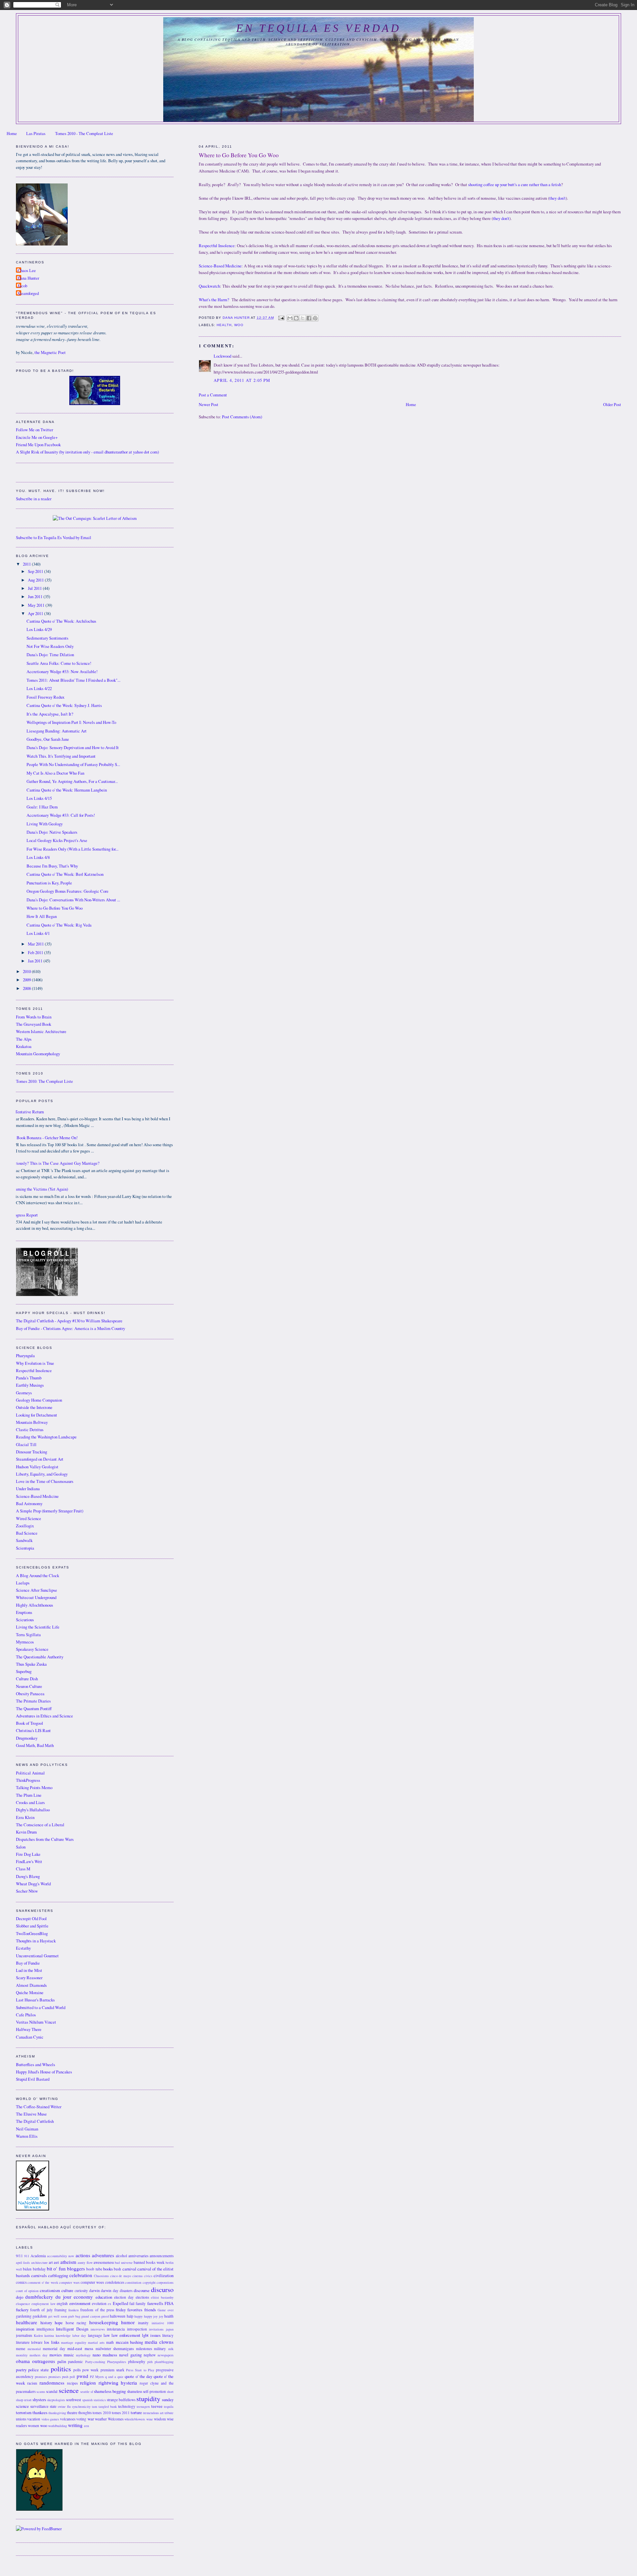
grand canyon (91, 2316)
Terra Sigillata (28, 1635)
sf (92, 2392)
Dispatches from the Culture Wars (45, 1839)
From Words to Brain (34, 1017)
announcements (162, 2256)
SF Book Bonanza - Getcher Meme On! (44, 1138)
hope (59, 2323)
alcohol (121, 2256)
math (110, 2342)
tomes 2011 (121, 2413)
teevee (157, 2406)
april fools (23, 2263)
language (95, 2335)
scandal (52, 2391)
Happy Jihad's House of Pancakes (44, 2072)
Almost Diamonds (31, 1985)
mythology (83, 2355)
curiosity (81, 2291)
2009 (27, 980)
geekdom (40, 2316)
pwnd (82, 2376)
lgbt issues (151, 2335)
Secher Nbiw (27, 1891)
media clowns (159, 2342)
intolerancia (116, 2329)
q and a (111, 2377)
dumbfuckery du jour (48, 2297)
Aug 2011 (36, 580)
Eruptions (24, 1612)
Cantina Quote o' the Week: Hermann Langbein (67, 790)
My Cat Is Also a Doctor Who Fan (55, 773)
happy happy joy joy (149, 2316)
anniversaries (138, 2256)
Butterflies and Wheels (35, 2065)
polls (77, 2370)
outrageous (44, 2361)
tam (95, 2406)
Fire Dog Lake (28, 1854)
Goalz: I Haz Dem (42, 807)
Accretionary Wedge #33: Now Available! (62, 672)
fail (132, 2303)
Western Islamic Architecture (41, 1032)
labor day (79, 2335)
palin (62, 2362)
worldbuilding (58, 2426)
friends (150, 2310)
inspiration (25, 2329)
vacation (34, 2419)
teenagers (143, 2406)
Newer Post (209, 405)
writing (75, 2425)
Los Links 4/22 (39, 689)
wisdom (160, 2419)
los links (52, 2342)
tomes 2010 (102, 2413)
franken (73, 2310)
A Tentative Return (27, 1112)
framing (61, 2310)
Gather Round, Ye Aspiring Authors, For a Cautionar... (72, 781)
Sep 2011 (36, 571)
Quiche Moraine (30, 1993)
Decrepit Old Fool (31, 1919)
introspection (137, 2329)
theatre (72, 2413)
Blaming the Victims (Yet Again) (39, 1189)
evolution (99, 2303)
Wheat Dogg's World (33, 1884)
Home (12, 134)
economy (83, 2297)
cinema (138, 2276)
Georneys (24, 1393)
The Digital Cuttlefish (35, 2121)
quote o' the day (138, 2376)
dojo (20, 2297)
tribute (169, 2413)
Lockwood (222, 356)
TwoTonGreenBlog (32, 1934)
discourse (142, 2291)
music (69, 2355)
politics (61, 2369)
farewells (155, 2303)
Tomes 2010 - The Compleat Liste (84, 134)
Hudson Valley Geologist (37, 1467)
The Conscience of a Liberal (40, 1825)
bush (117, 2269)
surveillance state (43, 2406)
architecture (39, 2263)
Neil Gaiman (27, 2129)
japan (170, 2329)
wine (150, 2419)
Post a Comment (213, 395)
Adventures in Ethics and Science (44, 1716)
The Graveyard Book (34, 1024)
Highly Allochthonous (35, 1605)
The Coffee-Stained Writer (39, 2107)
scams (41, 2392)
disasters (126, 2291)
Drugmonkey (27, 1738)
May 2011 (37, 605)
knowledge (63, 2335)
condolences (115, 2282)
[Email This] (290, 318)
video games (50, 2419)
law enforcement (126, 2335)
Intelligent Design (72, 2329)
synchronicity (81, 2406)
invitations (156, 2329)
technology (127, 2406)
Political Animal (30, 1773)
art (51, 2262)
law (107, 2335)
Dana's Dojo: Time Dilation (50, 655)
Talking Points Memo (34, 1788)
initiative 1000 (163, 2323)
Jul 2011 (35, 588)
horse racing (76, 2323)
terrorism (24, 2413)
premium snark (112, 2370)
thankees (40, 2413)
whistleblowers (135, 2419)
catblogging (58, 2276)
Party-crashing (95, 2362)
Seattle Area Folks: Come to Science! (59, 663)
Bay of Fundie (28, 1963)
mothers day (38, 2355)
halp (130, 2316)
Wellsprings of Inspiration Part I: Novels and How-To (71, 722)
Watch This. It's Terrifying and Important (61, 756)
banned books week (149, 2262)
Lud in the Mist (29, 1970)
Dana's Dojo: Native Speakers (52, 832)
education (104, 2297)
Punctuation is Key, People (49, 883)
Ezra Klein (25, 1817)
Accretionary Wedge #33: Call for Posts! (61, 815)
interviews (98, 2329)
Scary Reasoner (29, 1978)
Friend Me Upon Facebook (38, 445)
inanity (143, 2323)
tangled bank (108, 2406)
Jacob (22, 286)
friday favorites (129, 2310)
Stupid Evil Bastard (33, 2079)
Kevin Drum (26, 1832)
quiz (120, 2377)
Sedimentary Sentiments (47, 638)
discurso (162, 2289)
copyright (149, 2282)
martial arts (96, 2342)
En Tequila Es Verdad (318, 28)
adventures (103, 2255)
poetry (21, 2370)
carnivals (39, 2276)
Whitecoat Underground (36, 1598)
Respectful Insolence (217, 246)
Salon (21, 1847)
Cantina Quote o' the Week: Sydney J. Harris (64, 705)
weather (101, 2419)
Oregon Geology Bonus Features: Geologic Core (68, 891)
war (91, 2419)
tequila (169, 2406)
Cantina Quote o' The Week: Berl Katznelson (65, 874)
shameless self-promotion (146, 2391)
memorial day (54, 2349)
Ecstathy (23, 1948)
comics (21, 2282)
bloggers (76, 2268)
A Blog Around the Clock (37, 1576)
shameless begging (110, 2391)
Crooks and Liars (30, 1803)
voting (81, 2419)
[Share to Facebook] (309, 318)
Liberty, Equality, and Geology (42, 1474)
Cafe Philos (26, 2015)
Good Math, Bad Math (35, 1745)
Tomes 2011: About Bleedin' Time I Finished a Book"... (73, 680)
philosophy (137, 2362)
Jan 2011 (36, 961)
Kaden (38, 2335)
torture (136, 2413)
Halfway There (29, 2029)
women (34, 2426)
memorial (34, 2349)
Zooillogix (25, 1526)
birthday (39, 2269)
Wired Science (29, 1519)
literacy (168, 2335)
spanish (87, 2400)
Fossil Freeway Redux (45, 697)
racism (32, 2383)
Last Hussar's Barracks (35, 2000)
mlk (171, 2349)
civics (148, 2276)
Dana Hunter (28, 278)
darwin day (110, 2291)
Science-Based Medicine (220, 266)
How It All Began (42, 916)
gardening (24, 2316)
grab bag (74, 2316)
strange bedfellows (121, 2400)
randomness (52, 2383)
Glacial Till (26, 1445)
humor (128, 2322)
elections (142, 2297)
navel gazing (130, 2355)
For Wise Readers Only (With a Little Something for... (72, 849)
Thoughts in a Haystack (36, 1941)
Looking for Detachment (36, 1415)
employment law (43, 2304)
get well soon (58, 2316)
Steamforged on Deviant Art (40, 1459)
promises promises (48, 2377)
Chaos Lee (27, 271)
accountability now (61, 2256)
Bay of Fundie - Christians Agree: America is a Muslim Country (71, 1328)
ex (109, 2304)
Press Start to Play (140, 2370)
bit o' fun (56, 2268)
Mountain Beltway (32, 1422)
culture (67, 2291)
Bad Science (27, 1533)
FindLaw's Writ (29, 1862)
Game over (166, 2310)
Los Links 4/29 (39, 629)
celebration (81, 2275)
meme (21, 2349)
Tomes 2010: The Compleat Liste (44, 1081)
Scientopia (25, 1548)
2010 (27, 972)
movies (56, 2355)
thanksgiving (57, 2413)
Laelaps (23, 1583)
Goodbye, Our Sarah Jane (48, 739)
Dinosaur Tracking (32, 1452)
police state (38, 2370)
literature (23, 2342)
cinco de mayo (121, 2276)
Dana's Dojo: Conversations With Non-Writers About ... (73, 900)
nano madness (105, 2355)
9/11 (19, 2256)
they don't (558, 198)
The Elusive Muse (31, 2114)
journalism (24, 2335)
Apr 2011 (36, 614)
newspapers (166, 2355)
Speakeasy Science (32, 1649)
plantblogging (164, 2362)
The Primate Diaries (33, 1701)
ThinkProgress (28, 1780)
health (224, 325)
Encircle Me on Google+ (37, 437)
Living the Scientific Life (38, 1627)
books (108, 2269)
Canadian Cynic (30, 2037)
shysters (39, 2400)
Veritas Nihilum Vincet (36, 2022)
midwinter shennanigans (115, 2349)
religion (88, 2383)
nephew (150, 2355)
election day (124, 2297)
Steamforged (28, 293)
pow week (90, 2370)
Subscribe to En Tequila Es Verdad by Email (54, 538)
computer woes (92, 2282)
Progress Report (24, 1215)
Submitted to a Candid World (41, 2008)
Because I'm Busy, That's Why (52, 866)
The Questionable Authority (40, 1657)
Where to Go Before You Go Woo (55, 908)
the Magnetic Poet (50, 352)
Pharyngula (25, 1356)
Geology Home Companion (39, 1400)
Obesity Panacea (30, 1694)
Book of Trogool (30, 1723)
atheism (68, 2262)
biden (27, 2269)
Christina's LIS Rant (33, 1731)
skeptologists (56, 2400)
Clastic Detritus (30, 1430)
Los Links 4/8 (38, 857)
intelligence (45, 2329)
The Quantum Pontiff (34, 1709)
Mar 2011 (36, 944)
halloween (118, 2316)
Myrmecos (25, 1642)
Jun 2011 (36, 597)
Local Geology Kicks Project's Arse (57, 840)
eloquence (23, 2304)
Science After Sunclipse (36, 1590)
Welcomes (116, 2419)
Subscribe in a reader (34, 499)
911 (27, 2256)
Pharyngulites (117, 2362)
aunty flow (85, 2263)
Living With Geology (45, 824)
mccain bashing (129, 2342)
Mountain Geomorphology (38, 1054)
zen (86, 2426)
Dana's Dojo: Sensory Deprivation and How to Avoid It (73, 748)
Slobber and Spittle (32, 1926)
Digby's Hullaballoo (33, 1810)
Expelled (120, 2303)
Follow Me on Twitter (35, 430)
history (46, 2323)
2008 (27, 988)
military (160, 2349)
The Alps (24, 1039)
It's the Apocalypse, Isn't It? (50, 714)
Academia (38, 2256)
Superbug (24, 1671)
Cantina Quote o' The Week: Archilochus (61, 621)
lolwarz (37, 2342)
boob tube (94, 2269)
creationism (50, 2291)
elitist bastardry (162, 2297)
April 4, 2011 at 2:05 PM (242, 380)
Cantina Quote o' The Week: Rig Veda (59, 925)
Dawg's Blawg (28, 1877)
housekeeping (104, 2322)
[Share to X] (303, 318)
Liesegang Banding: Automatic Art (57, 731)
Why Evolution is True (35, 1363)
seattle (85, 2392)
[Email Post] (281, 318)
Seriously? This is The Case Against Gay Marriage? (55, 1163)
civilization (164, 2276)
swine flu (64, 2406)
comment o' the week (43, 2282)
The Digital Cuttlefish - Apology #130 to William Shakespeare (69, 1321)
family (141, 2303)
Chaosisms (101, 2276)
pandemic (75, 2362)
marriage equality (74, 2342)
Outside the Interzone (34, 1407)
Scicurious (25, 1620)
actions (83, 2255)
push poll (69, 2377)
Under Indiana (28, 1489)
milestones (144, 2349)
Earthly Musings (30, 1385)
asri (56, 2262)
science (69, 2390)
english (62, 2303)
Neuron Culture (29, 1686)
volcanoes (68, 2419)
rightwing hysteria (118, 2383)
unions (21, 2419)
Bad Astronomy (29, 1504)
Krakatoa (24, 1046)
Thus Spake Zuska (31, 1664)
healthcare (27, 2322)
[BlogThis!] (296, 318)
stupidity (148, 2399)
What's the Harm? (214, 300)
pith (150, 2362)
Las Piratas (36, 134)
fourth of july (41, 2310)
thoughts (85, 2413)
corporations (165, 2282)
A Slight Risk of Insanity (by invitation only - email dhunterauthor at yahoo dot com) (87, 452)
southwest (73, 2400)
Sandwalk (24, 1540)
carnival (129, 2269)
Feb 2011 (36, 953)
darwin (95, 2291)
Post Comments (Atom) (242, 417)
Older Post (612, 405)
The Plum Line (29, 1795)
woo (239, 325)
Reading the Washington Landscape (46, 1437)
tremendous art (153, 2413)
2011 (27, 564)
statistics (100, 2400)
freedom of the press (97, 2310)
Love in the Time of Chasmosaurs (45, 1481)
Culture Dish (27, 1679)
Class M (23, 1869)
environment (80, 2303)
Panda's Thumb (29, 1378)
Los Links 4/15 (39, 798)
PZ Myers (97, 2377)
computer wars (69, 2282)
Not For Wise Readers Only (50, 646)
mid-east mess (80, 2349)
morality (22, 2355)
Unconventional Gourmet (37, 1956)
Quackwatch (209, 286)
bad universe (124, 2263)
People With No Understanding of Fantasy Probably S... (73, 765)
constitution (133, 2282)
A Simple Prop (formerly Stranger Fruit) (50, 1511)
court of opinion (27, 2291)
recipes (72, 2383)
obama (23, 2361)
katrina (49, 2335)
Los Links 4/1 (38, 933)
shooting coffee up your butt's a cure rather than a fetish (515, 185)
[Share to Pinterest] (315, 318)
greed (105, 2316)
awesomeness (104, 2262)
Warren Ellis (27, 2136)
